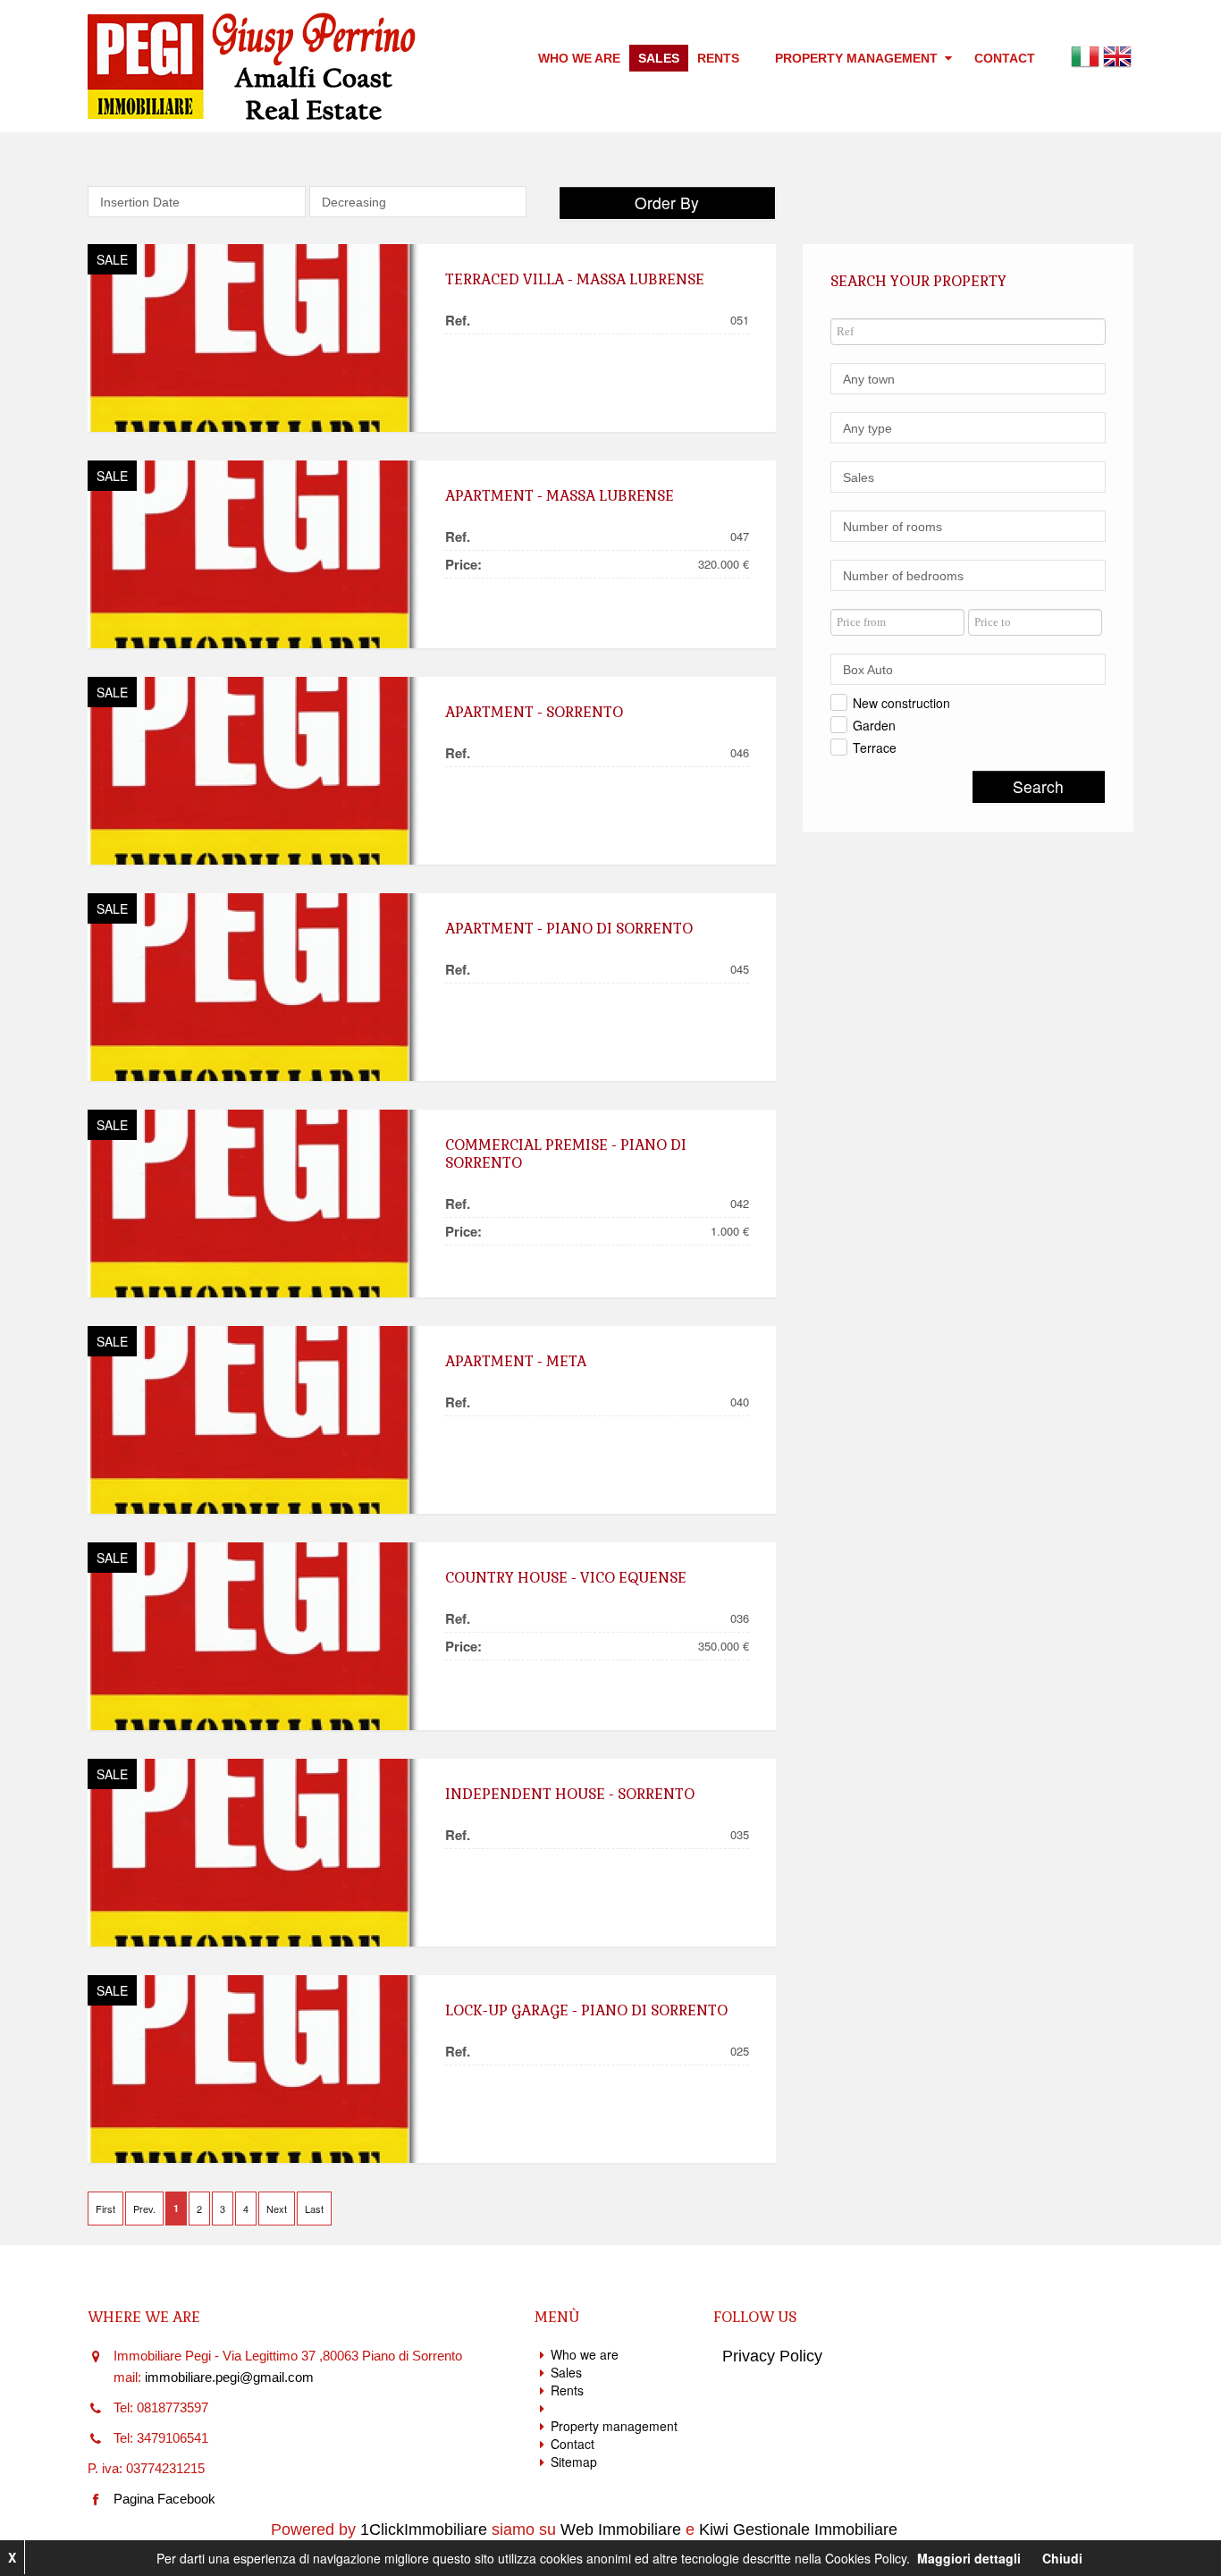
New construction (901, 703)
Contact (1005, 58)
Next (277, 2209)
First (105, 2209)
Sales (659, 58)
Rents (718, 58)
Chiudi (1062, 2558)
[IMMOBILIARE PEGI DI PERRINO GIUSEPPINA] (253, 338)
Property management (858, 58)
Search (1038, 786)
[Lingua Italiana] (1085, 55)
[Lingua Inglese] (1117, 55)
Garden (874, 725)
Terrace (875, 747)
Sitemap (574, 2462)
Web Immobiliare (621, 2530)
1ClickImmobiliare (424, 2530)
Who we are (579, 58)
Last (314, 2209)
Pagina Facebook (164, 2499)
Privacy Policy (772, 2356)
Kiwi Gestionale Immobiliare (798, 2530)
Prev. (144, 2209)
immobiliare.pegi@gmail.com (229, 2377)
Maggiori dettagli (969, 2558)
